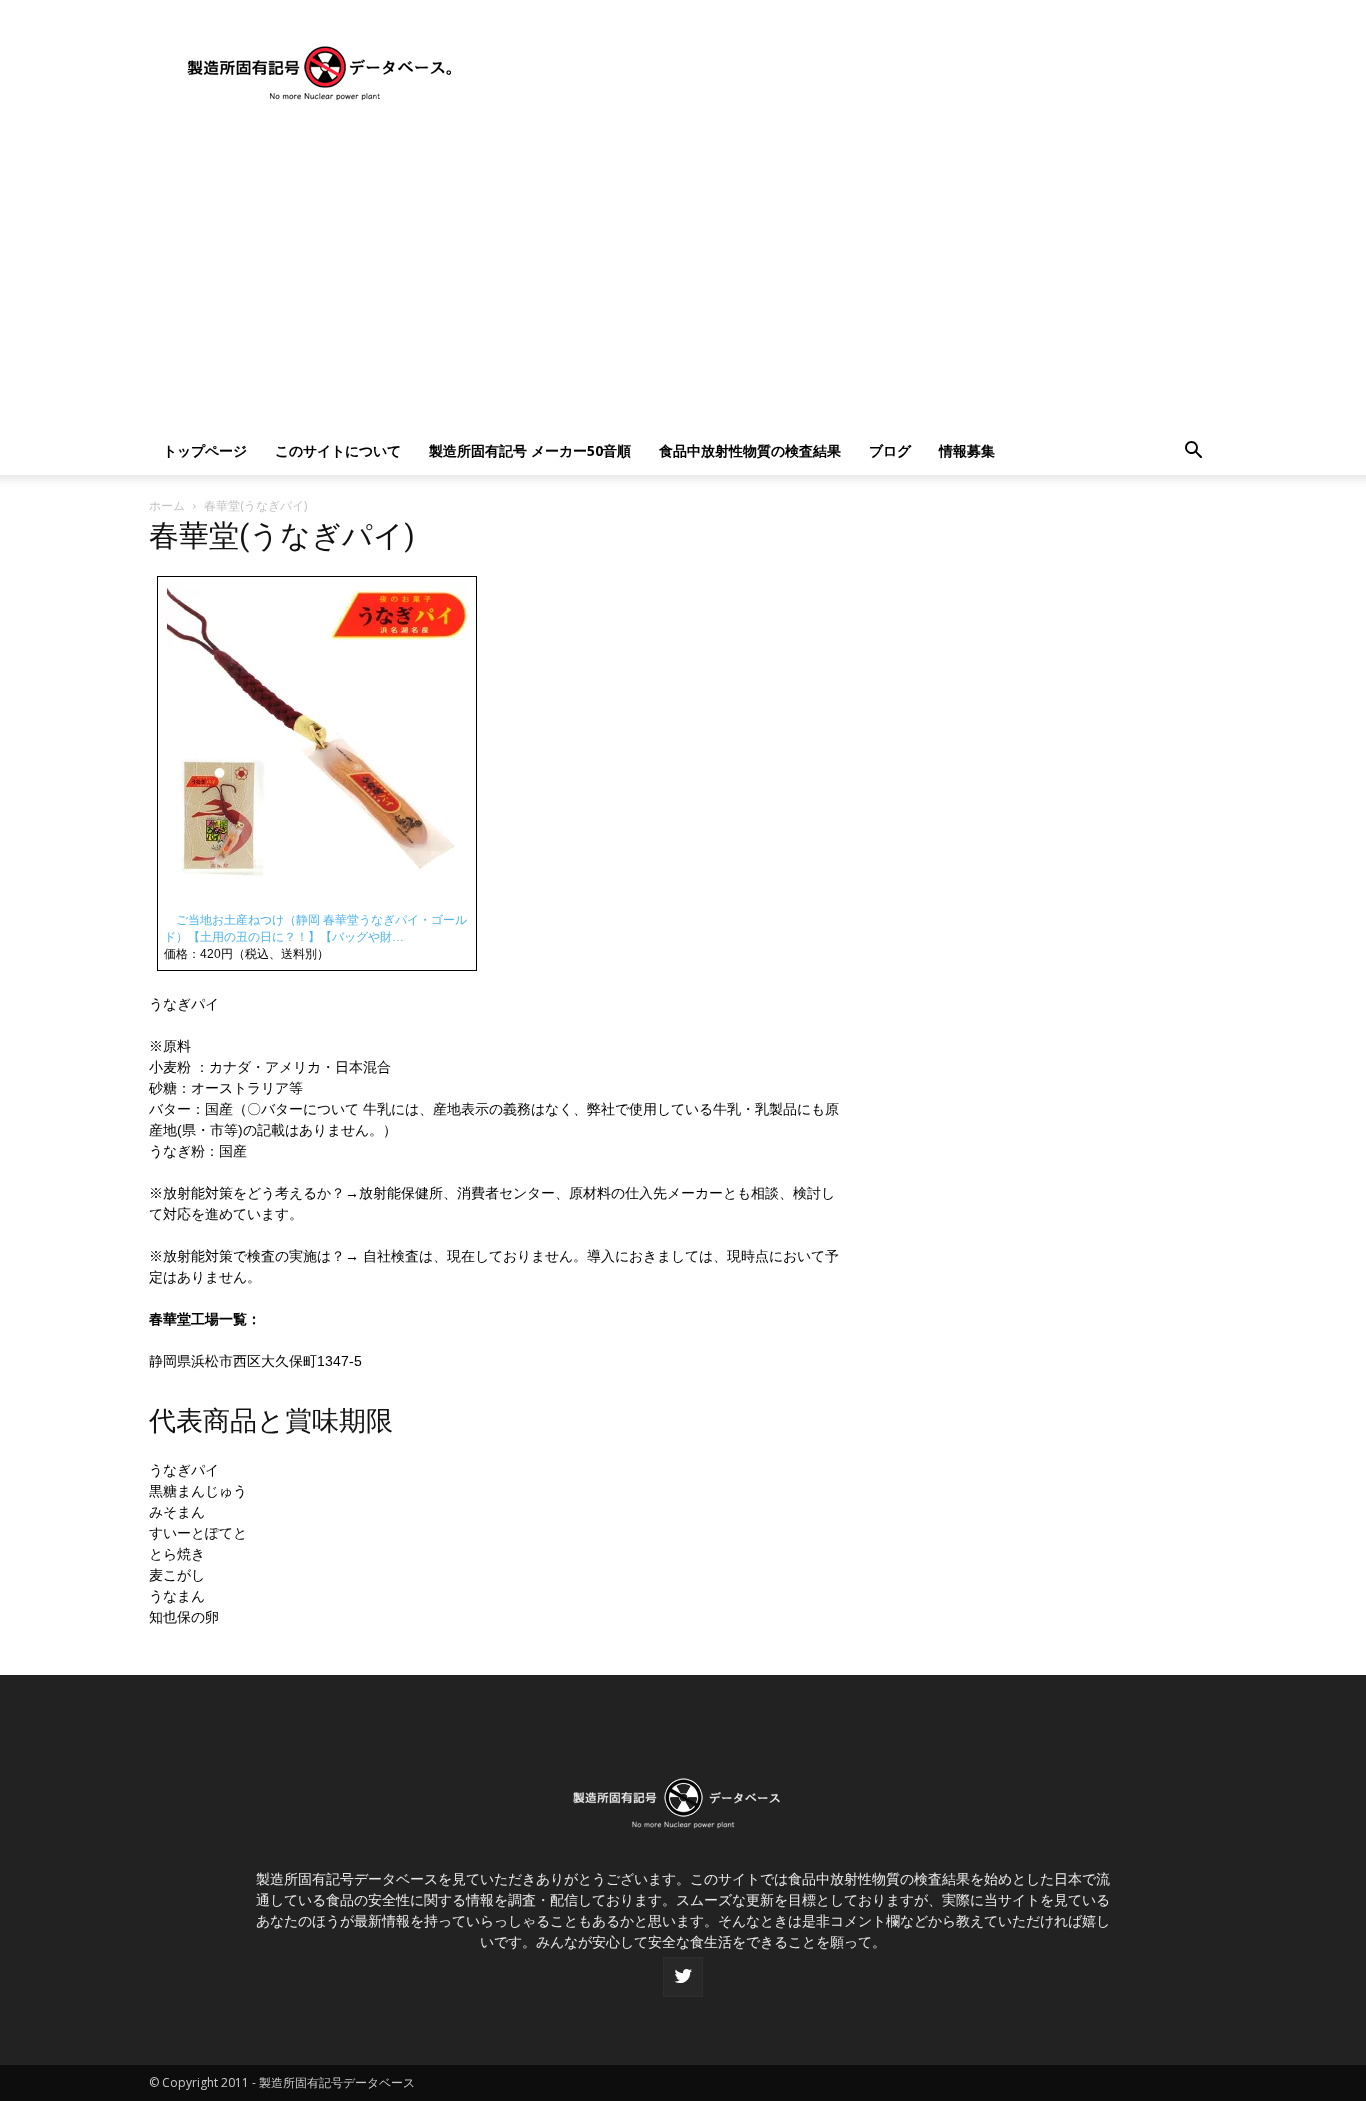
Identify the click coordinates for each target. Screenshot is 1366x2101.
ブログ (890, 450)
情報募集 (967, 450)
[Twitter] (683, 1977)
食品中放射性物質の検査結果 (750, 450)
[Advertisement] (683, 277)
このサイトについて (338, 450)
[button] (1193, 452)
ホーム (167, 505)
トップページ (205, 450)
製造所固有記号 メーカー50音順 (530, 450)
